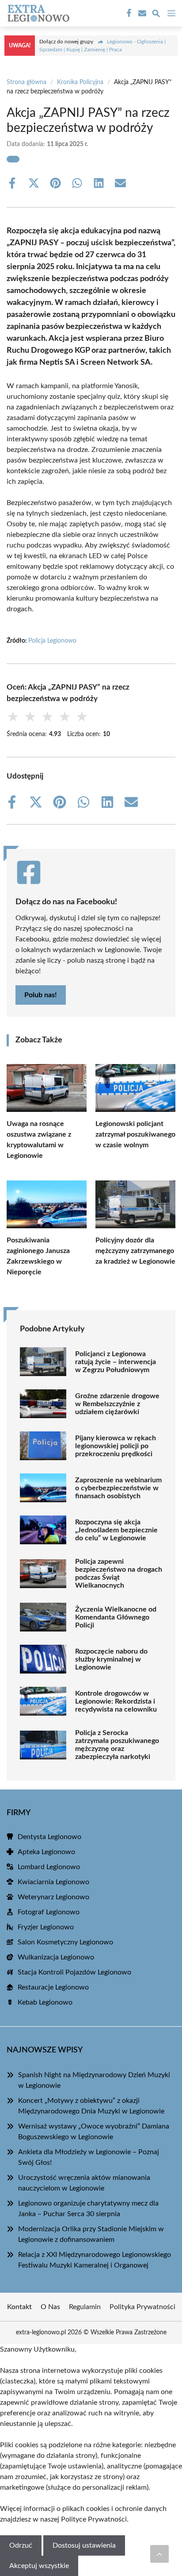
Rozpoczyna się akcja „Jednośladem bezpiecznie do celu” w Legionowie (116, 1530)
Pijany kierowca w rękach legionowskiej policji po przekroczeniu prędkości (116, 1446)
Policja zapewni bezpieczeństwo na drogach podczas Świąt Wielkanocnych (119, 1573)
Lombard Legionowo (49, 1867)
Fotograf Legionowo (49, 1912)
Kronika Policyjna (80, 82)
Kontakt (19, 2307)
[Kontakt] (141, 13)
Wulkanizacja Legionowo (56, 1957)
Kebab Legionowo (45, 2002)
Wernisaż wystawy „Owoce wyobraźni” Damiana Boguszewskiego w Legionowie (94, 2132)
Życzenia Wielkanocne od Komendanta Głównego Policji (116, 1617)
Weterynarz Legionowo (53, 1897)
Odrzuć (21, 2545)
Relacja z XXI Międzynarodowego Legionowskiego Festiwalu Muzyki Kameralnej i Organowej (95, 2260)
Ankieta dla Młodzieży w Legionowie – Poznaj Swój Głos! (89, 2157)
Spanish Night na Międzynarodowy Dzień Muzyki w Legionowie (94, 2080)
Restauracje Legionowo (53, 1987)
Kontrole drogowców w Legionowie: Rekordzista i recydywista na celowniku (116, 1701)
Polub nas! (41, 995)
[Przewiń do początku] (159, 2554)
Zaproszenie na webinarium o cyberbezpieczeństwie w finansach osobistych (118, 1488)
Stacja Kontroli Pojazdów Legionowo (74, 1972)
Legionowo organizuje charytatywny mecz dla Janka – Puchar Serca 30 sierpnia (88, 2209)
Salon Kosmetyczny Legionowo (65, 1942)
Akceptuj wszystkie (39, 2566)
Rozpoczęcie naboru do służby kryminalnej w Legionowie (111, 1659)
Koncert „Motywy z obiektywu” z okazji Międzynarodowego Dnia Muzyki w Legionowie (91, 2106)
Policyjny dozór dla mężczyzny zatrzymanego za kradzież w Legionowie (135, 1251)
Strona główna (27, 82)
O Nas (50, 2307)
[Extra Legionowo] (37, 13)
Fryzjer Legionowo (46, 1927)
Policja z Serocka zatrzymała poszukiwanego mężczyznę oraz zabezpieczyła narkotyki (117, 1745)
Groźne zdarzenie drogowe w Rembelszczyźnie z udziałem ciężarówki (117, 1404)
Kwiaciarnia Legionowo (53, 1882)
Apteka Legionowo (46, 1852)
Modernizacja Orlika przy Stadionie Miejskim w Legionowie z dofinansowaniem (91, 2234)
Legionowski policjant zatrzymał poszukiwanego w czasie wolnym (135, 1134)
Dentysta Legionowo (49, 1837)
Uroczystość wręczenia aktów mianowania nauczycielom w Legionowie (84, 2183)
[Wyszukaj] (156, 15)
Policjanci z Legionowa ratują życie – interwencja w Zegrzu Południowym (116, 1362)
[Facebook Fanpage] (128, 13)
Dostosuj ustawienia (84, 2545)
